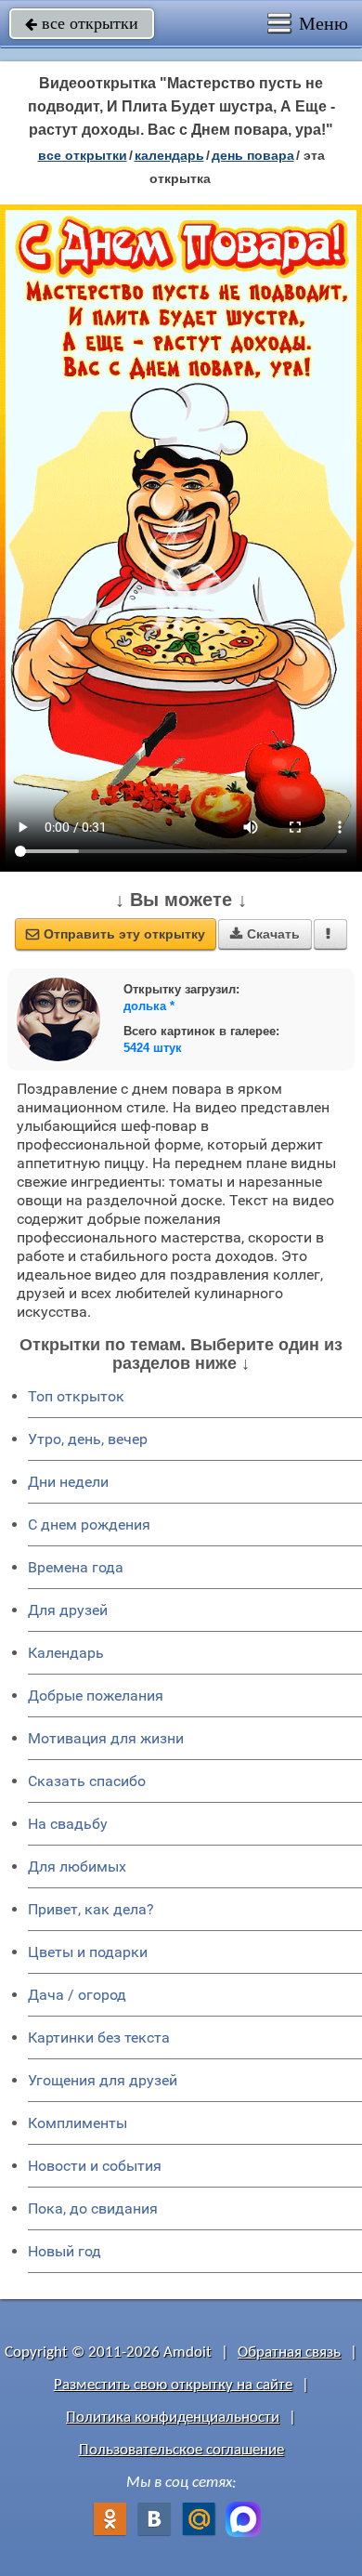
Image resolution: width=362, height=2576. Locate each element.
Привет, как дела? (91, 1909)
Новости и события (95, 2166)
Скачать (265, 934)
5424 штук (153, 1048)
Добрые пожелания (96, 1695)
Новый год (65, 2251)
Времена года (76, 1567)
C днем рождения (89, 1525)
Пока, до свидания (93, 2208)
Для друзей (68, 1610)
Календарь (169, 155)
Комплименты (78, 2123)
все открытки (82, 23)
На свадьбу (68, 1824)
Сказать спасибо (87, 1781)
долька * (149, 1006)
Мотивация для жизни (106, 1738)
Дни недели (68, 1482)
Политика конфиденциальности (173, 2418)
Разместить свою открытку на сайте (173, 2385)
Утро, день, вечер (88, 1439)
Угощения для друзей (103, 2080)
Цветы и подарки (88, 1952)
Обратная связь (289, 2353)
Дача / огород (77, 1995)
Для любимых (77, 1866)
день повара (253, 155)
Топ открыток (76, 1396)
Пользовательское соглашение (181, 2450)
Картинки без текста (99, 2037)
